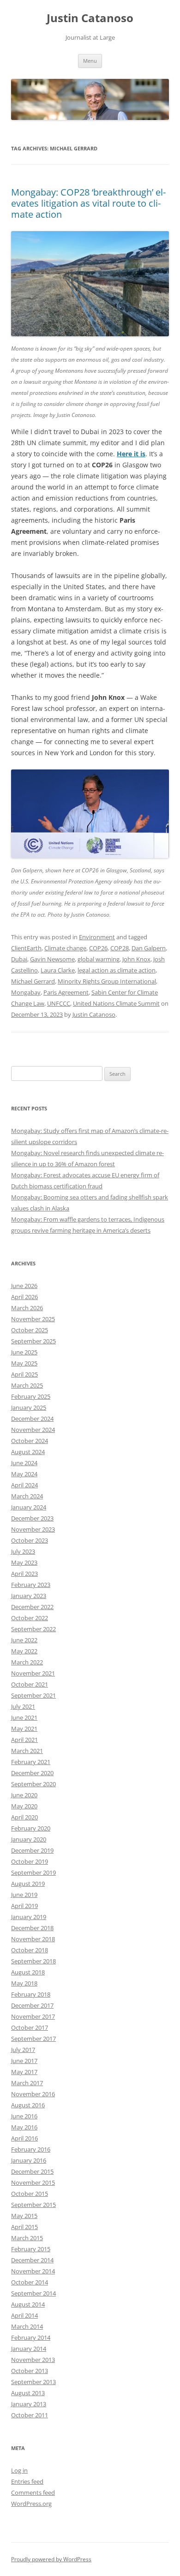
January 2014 (29, 2349)
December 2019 (32, 1850)
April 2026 (24, 1297)
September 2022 (33, 1629)
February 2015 (31, 2249)
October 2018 (30, 1950)
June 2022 (24, 1640)
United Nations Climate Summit (116, 1003)
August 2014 (28, 2304)
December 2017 (32, 2005)
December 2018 (32, 1928)
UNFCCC (59, 1003)
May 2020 (24, 1806)
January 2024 (29, 1507)
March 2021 (27, 1751)
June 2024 (24, 1463)
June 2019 (24, 1895)
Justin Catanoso (90, 18)
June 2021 (24, 1717)
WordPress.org (31, 2504)
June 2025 (24, 1352)
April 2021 (24, 1740)
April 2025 (24, 1374)
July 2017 (23, 2050)
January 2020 (29, 1839)
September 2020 (33, 1784)
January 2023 (29, 1596)
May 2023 (24, 1562)
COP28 (120, 948)
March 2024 (27, 1496)
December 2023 (32, 1518)
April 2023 (24, 1574)
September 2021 (33, 1695)
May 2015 (24, 2216)
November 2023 (33, 1529)
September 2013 (33, 2382)
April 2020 (24, 1817)
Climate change (65, 948)
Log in (19, 2470)
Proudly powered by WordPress (51, 2559)
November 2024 (33, 1430)
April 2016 (24, 2138)
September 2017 (33, 2039)
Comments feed (33, 2493)
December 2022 (32, 1607)
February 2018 (31, 1994)
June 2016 (24, 2116)
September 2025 (33, 1341)
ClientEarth (26, 948)
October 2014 (30, 2282)
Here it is (131, 454)
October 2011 (30, 2415)
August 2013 (28, 2393)
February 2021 (31, 1762)
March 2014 (27, 2326)
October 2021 (30, 1684)
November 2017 (33, 2016)
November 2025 (33, 1319)
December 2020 (32, 1773)
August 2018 (28, 1972)
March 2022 (27, 1662)
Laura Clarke (58, 970)
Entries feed (27, 2481)
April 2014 (24, 2315)
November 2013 (33, 2360)
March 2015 (27, 2238)
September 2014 (33, 2293)
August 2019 (28, 1884)
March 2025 (27, 1385)
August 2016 (28, 2105)
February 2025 (31, 1396)
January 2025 (29, 1407)
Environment (97, 937)
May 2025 (24, 1363)
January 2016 (29, 2160)
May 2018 (24, 1983)
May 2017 (24, 2072)
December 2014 (32, 2260)
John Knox (136, 959)
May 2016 (24, 2127)
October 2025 (30, 1330)
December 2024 (32, 1419)
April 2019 (24, 1906)
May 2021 (24, 1729)
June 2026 (24, 1286)
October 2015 (30, 2194)
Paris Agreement (66, 992)
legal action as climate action (117, 970)
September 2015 (33, 2205)
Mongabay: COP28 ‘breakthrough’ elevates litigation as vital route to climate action (88, 203)
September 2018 (33, 1961)
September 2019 (33, 1872)
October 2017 (30, 2027)
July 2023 (23, 1551)
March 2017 (27, 2083)
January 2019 (29, 1917)
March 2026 (27, 1308)
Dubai (19, 959)
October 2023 (30, 1540)
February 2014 (31, 2337)
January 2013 (29, 2404)
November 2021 (33, 1673)
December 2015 (32, 2171)
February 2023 (31, 1585)
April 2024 (24, 1485)
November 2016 (33, 2094)
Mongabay (26, 992)
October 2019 (30, 1861)
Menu (90, 61)
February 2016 (31, 2149)
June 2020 (24, 1795)
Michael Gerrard (33, 981)
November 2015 (33, 2182)
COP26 (98, 948)
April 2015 (24, 2227)
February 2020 (31, 1828)
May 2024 (24, 1474)
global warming (99, 959)
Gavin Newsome (52, 959)
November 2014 (33, 2271)
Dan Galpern (149, 948)
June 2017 (24, 2061)
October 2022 (30, 1618)
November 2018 (33, 1939)
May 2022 (24, 1651)
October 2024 (30, 1441)
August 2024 (28, 1452)
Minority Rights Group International (107, 981)
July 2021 (23, 1706)
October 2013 (30, 2371)
